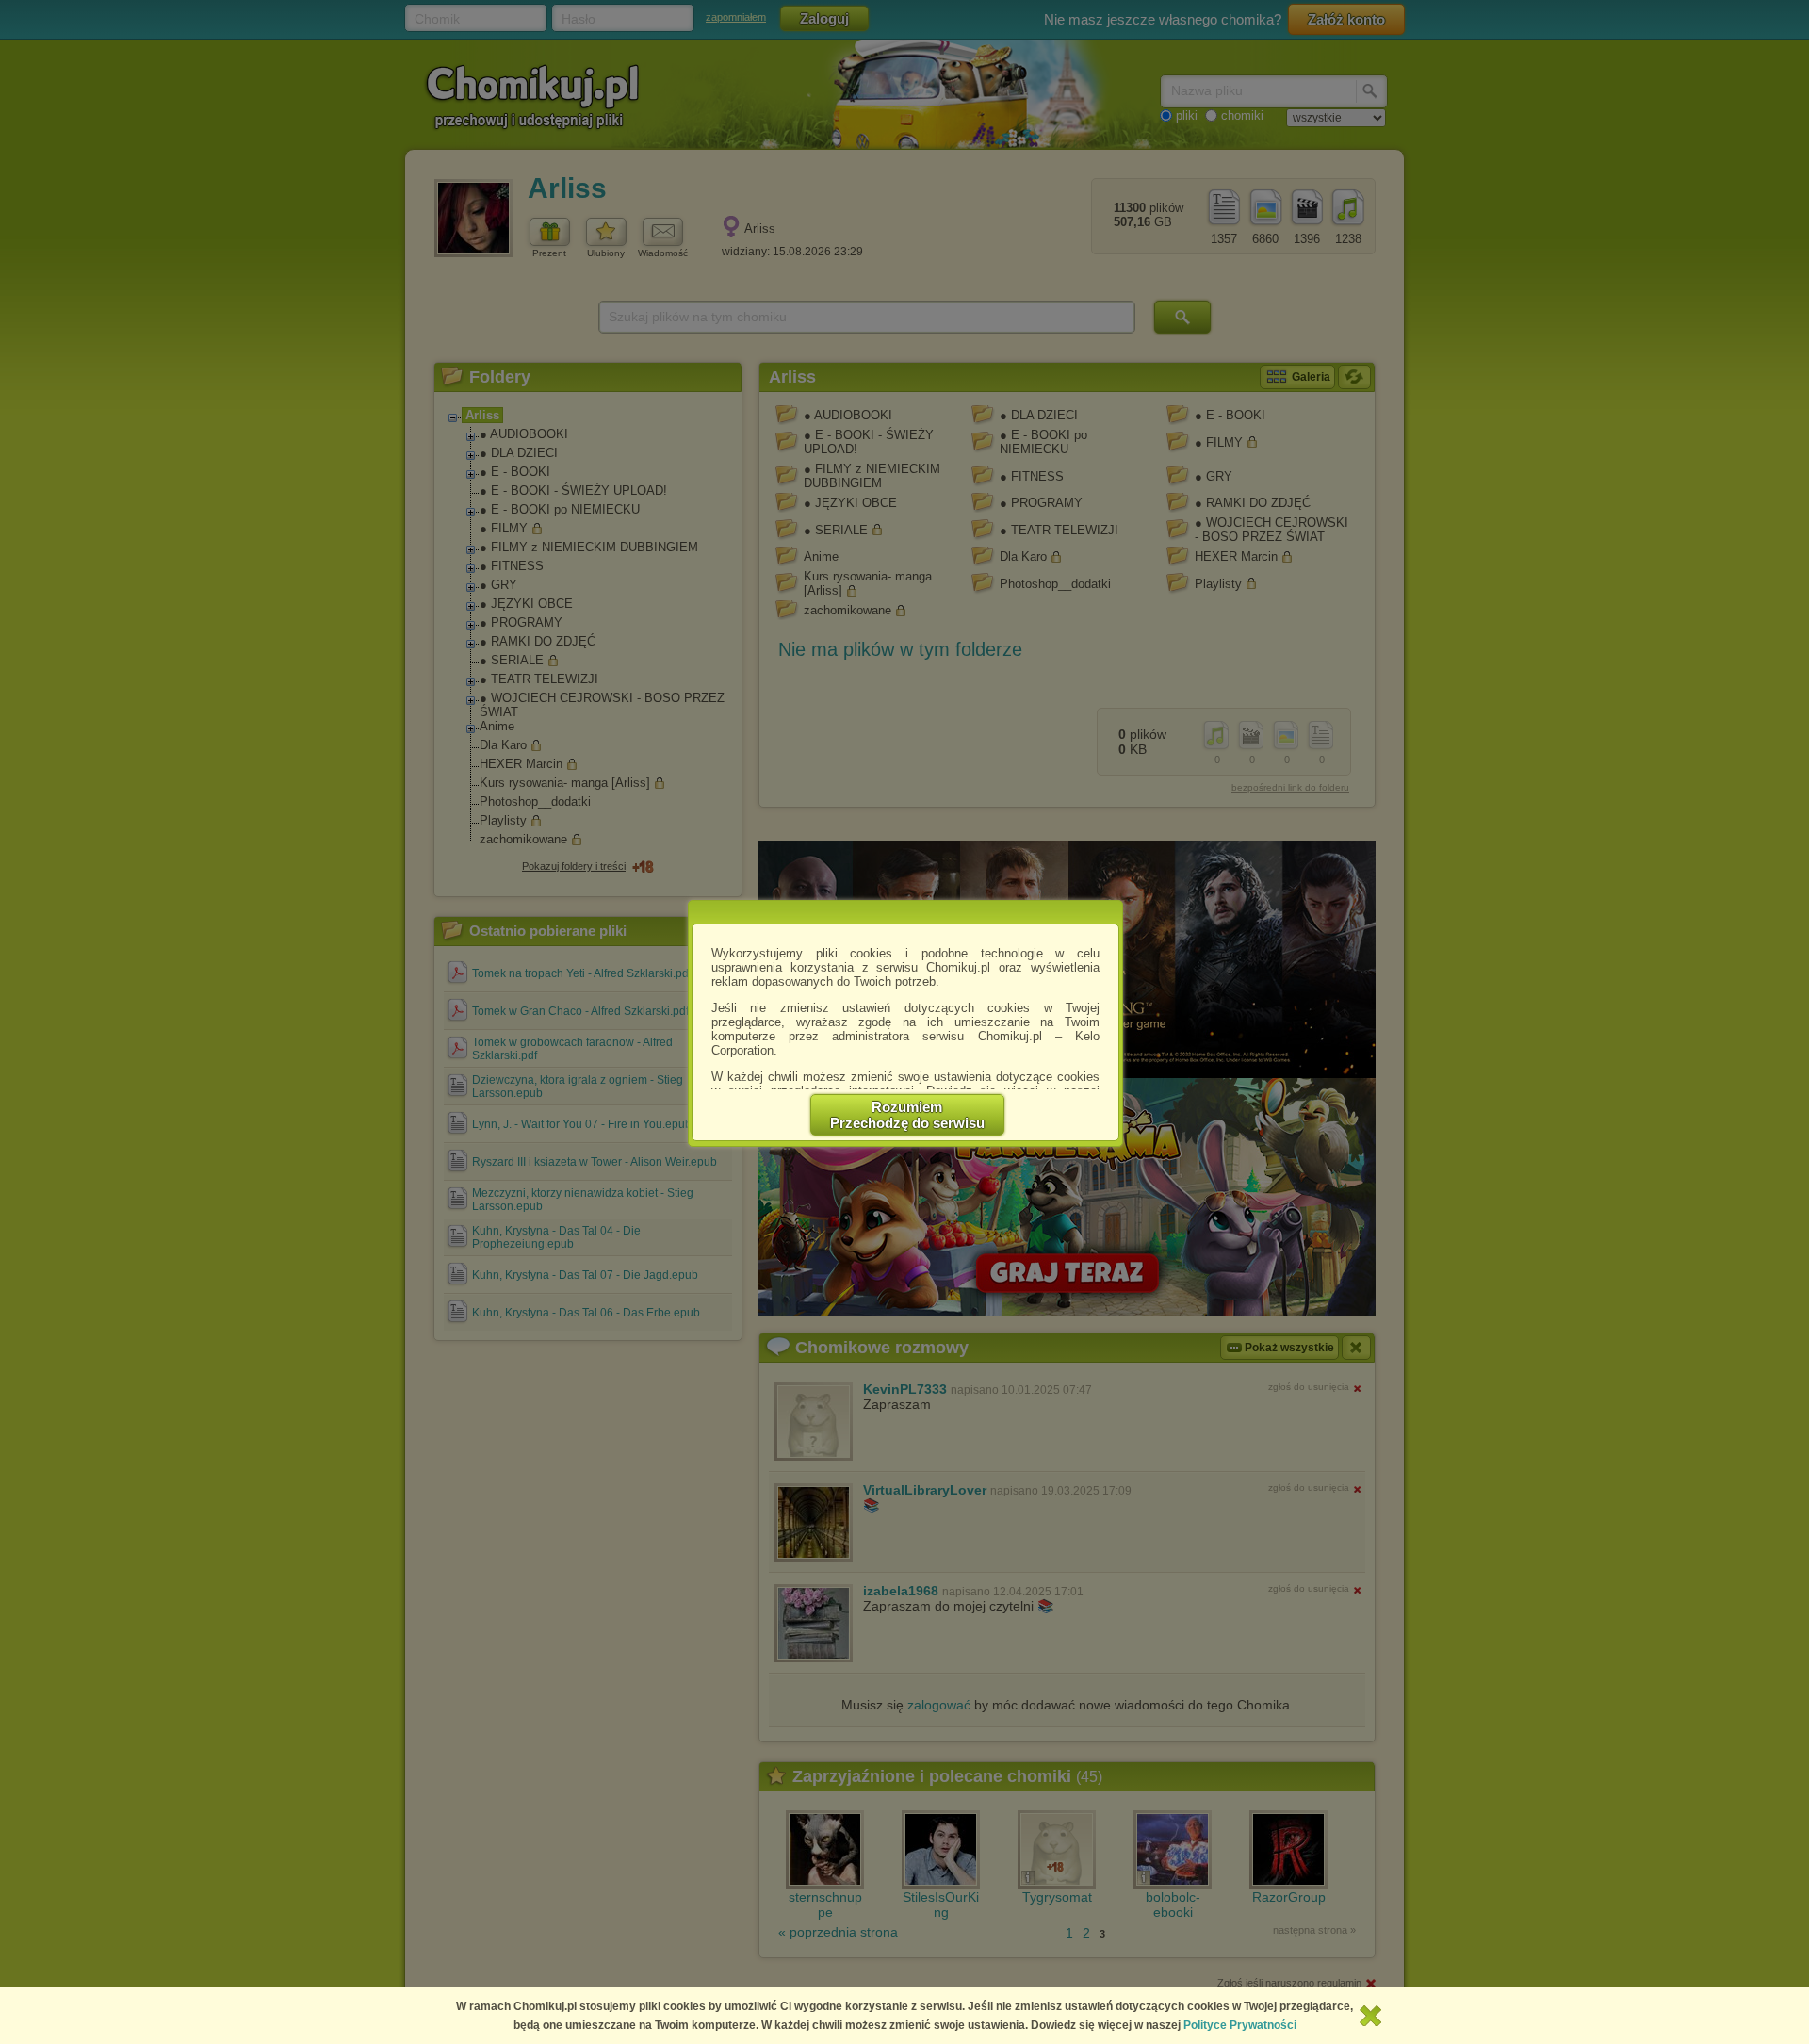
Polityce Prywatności (1240, 2025)
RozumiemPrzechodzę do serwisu (907, 1115)
